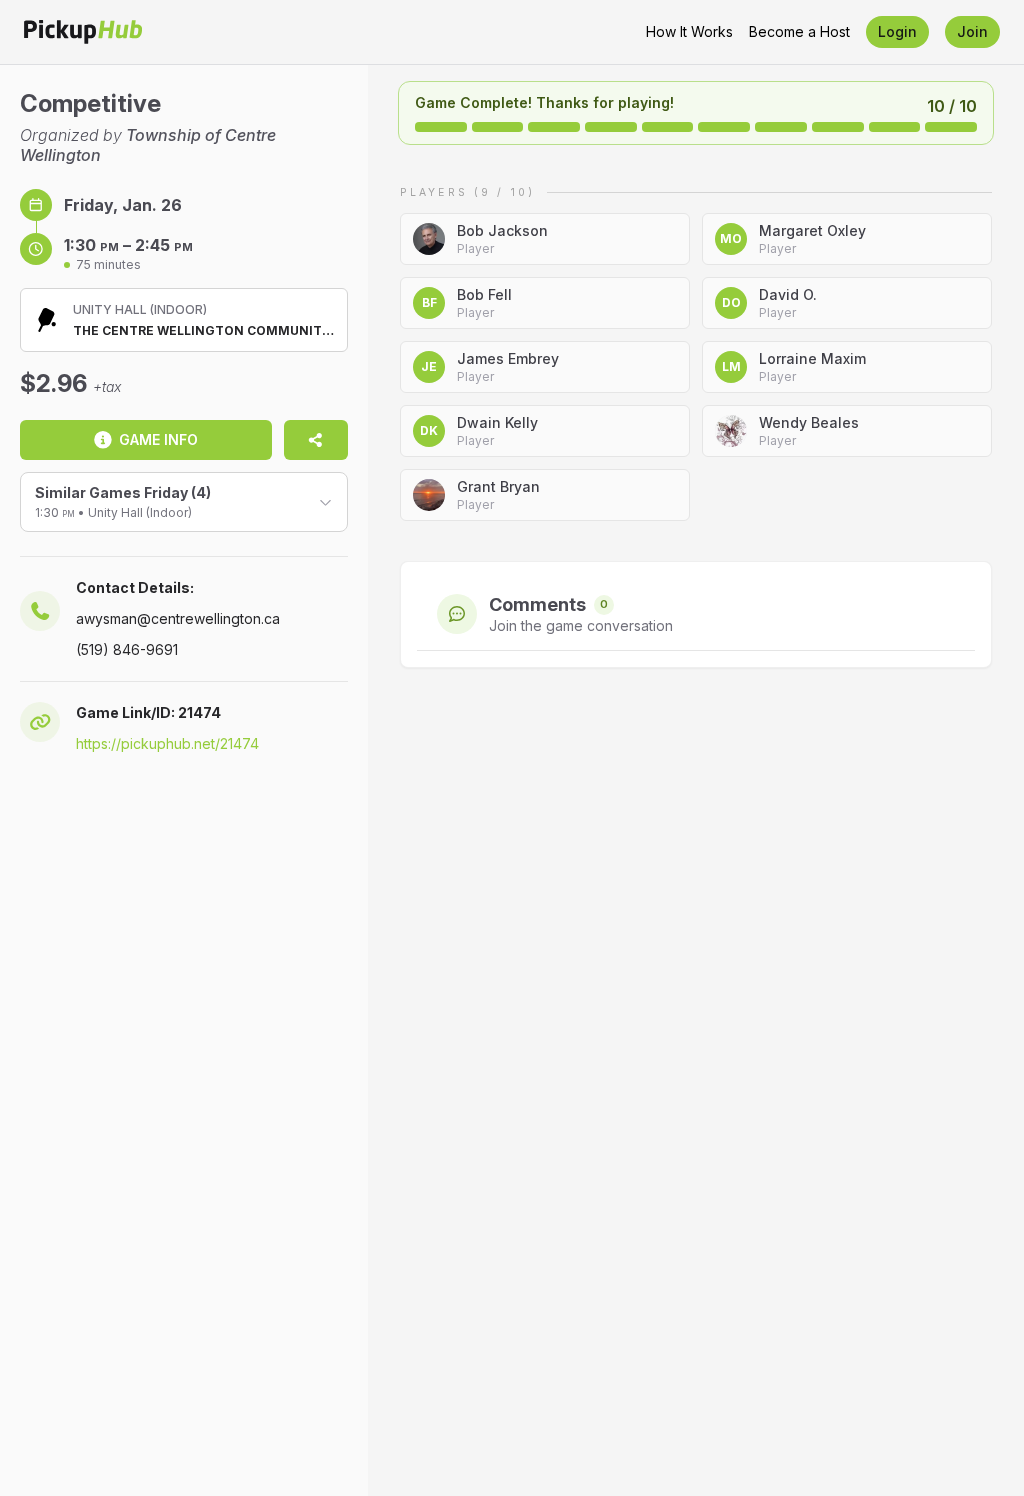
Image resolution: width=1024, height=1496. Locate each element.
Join (972, 31)
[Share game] (316, 440)
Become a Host (799, 31)
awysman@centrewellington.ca (178, 618)
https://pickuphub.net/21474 (167, 743)
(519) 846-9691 (127, 649)
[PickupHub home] (83, 32)
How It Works (689, 31)
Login (897, 31)
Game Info (158, 439)
